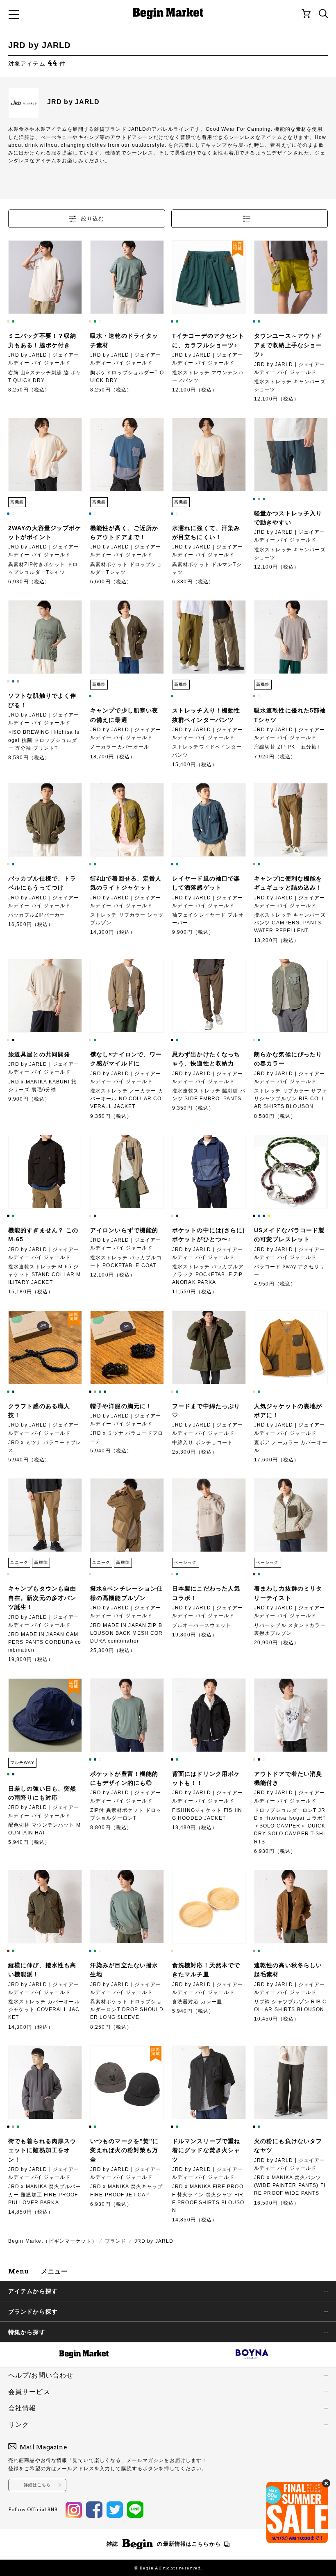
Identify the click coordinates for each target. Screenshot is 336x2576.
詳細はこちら (37, 2485)
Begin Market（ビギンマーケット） (53, 2241)
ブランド (116, 2241)
